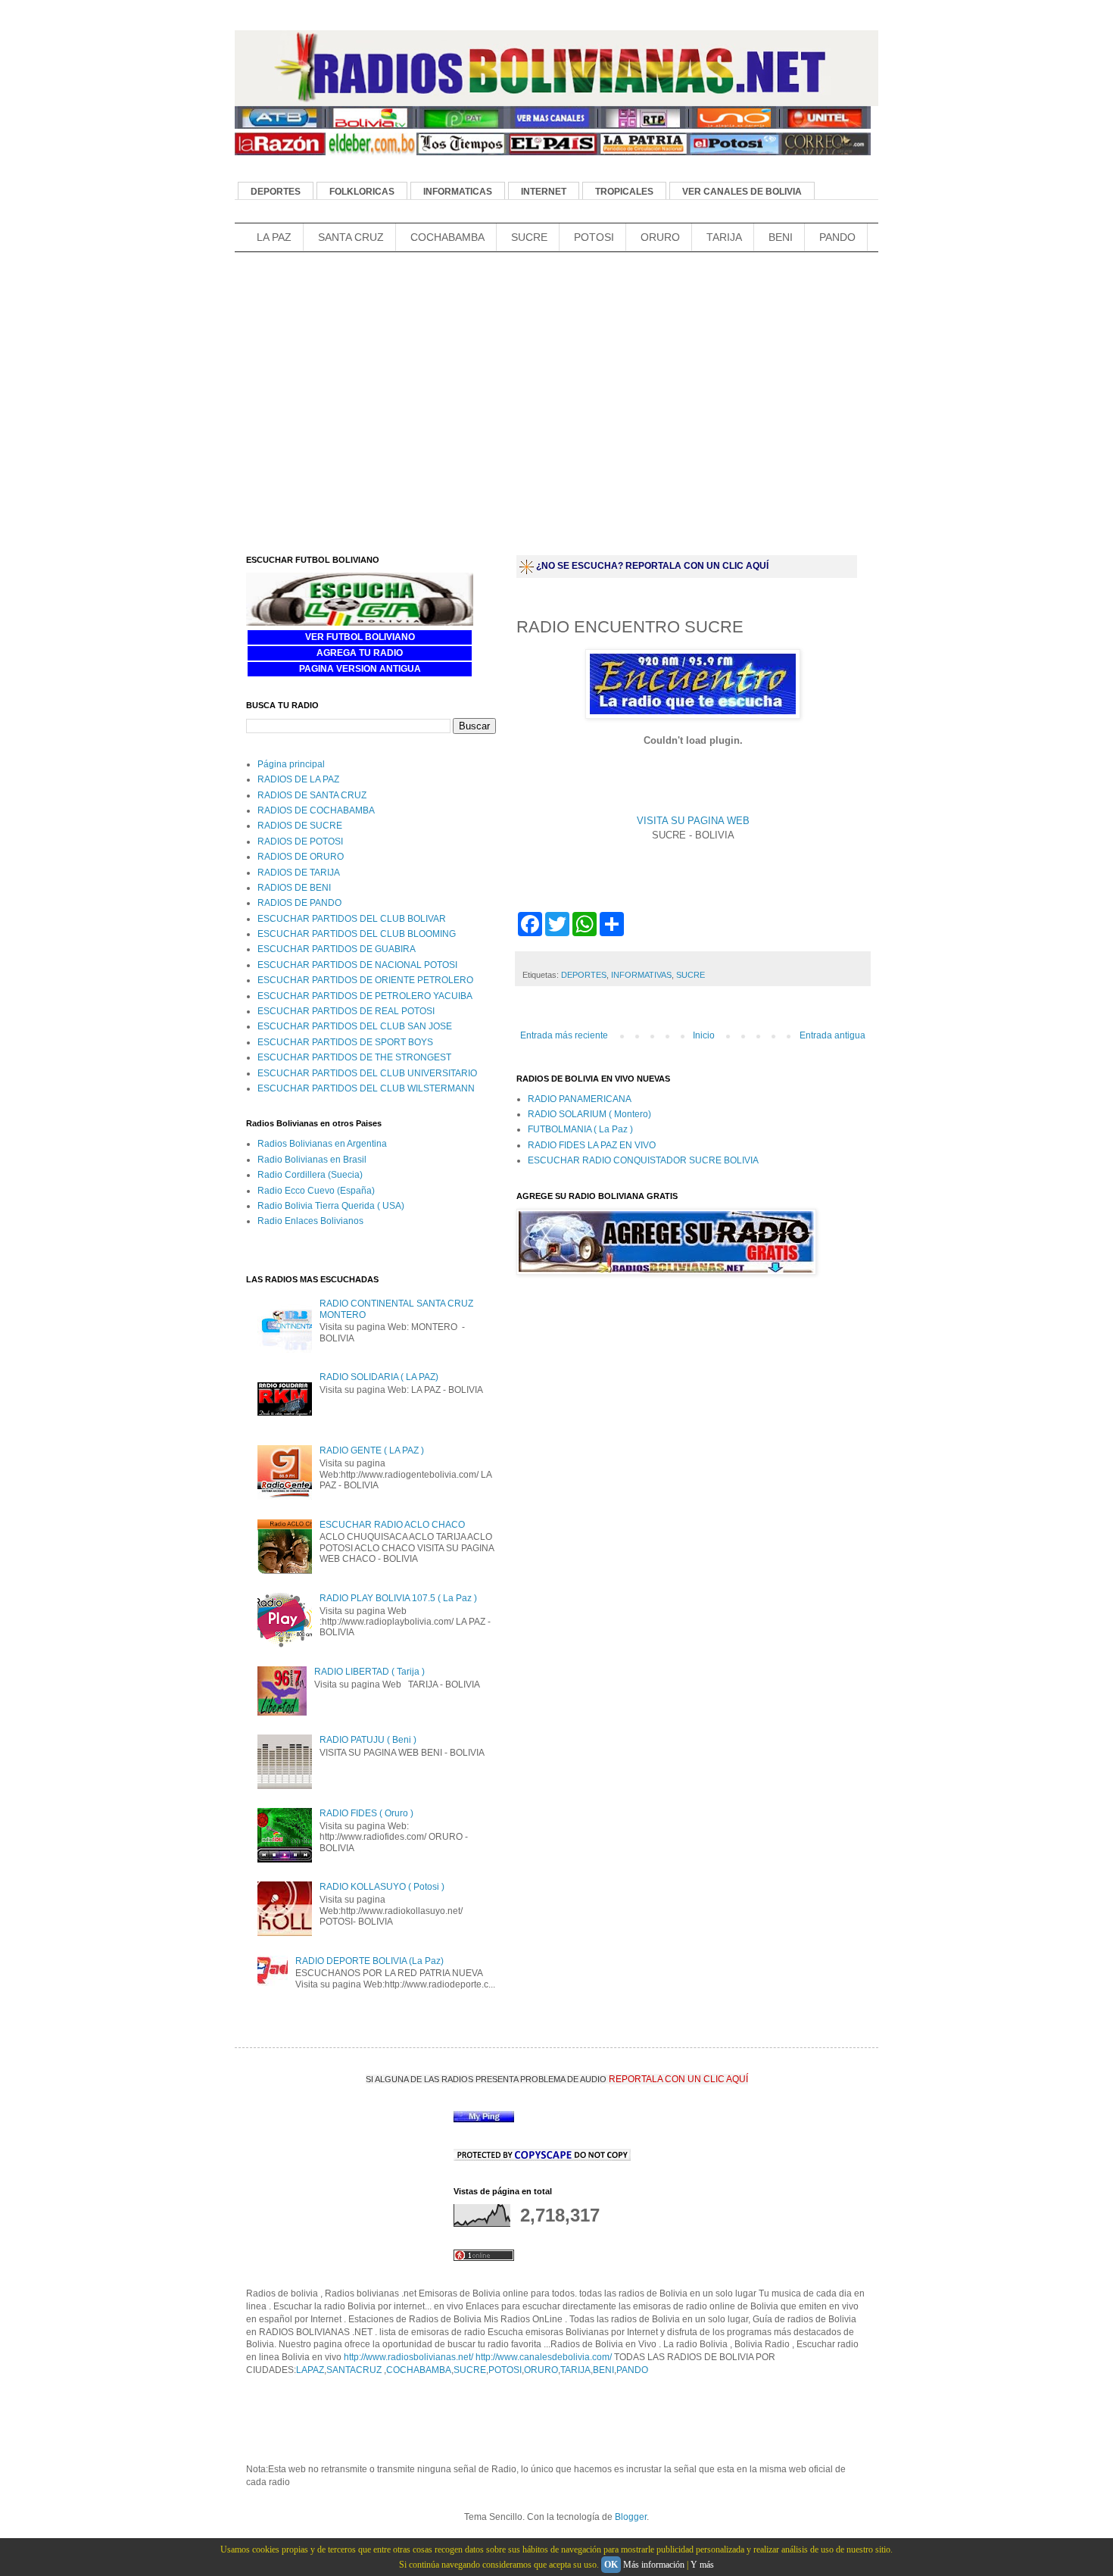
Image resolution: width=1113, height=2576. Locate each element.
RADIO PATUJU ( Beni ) (368, 1740)
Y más (702, 2565)
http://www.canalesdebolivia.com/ (544, 2357)
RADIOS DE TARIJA (299, 873)
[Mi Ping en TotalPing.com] (484, 2119)
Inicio (704, 1035)
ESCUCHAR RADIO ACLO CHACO (392, 1525)
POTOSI (594, 237)
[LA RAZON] (280, 152)
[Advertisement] (510, 281)
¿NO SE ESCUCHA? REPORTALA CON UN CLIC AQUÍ (652, 566)
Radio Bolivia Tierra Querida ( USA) (331, 1206)
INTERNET (544, 192)
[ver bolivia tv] (371, 126)
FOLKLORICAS (362, 192)
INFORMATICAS (458, 192)
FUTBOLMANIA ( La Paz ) (580, 1129)
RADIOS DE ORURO (301, 857)
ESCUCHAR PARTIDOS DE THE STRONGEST (354, 1057)
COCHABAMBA (447, 237)
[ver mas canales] (553, 126)
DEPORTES (276, 192)
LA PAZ (274, 237)
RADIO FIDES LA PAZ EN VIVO (592, 1145)
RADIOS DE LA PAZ (298, 779)
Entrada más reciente (564, 1035)
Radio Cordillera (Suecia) (310, 1175)
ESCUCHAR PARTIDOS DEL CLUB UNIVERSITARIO (367, 1073)
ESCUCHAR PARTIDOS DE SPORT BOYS (345, 1042)
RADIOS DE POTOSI (300, 841)
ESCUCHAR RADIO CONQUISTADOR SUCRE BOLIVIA (643, 1160)
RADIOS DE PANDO (299, 903)
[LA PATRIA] (644, 152)
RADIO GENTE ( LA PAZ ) (372, 1450)
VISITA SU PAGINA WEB (693, 821)
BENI (781, 237)
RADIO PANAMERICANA (580, 1099)
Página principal (291, 764)
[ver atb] (280, 126)
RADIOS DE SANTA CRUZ (312, 795)
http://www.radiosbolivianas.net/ (408, 2357)
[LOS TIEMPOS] (462, 152)
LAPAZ (310, 2370)
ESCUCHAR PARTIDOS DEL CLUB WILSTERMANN (366, 1088)
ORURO (660, 237)
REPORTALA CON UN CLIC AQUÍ (678, 2079)
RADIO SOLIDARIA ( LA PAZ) (379, 1377)
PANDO (837, 237)
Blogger (631, 2517)
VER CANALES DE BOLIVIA (742, 192)
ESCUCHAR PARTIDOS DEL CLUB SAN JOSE (355, 1026)
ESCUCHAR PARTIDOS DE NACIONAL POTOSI (357, 965)
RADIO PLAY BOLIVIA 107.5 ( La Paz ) (398, 1598)
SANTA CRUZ (351, 237)
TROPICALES (624, 192)
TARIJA (724, 237)
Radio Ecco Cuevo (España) (316, 1191)
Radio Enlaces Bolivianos (310, 1221)
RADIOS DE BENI (294, 888)
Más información (654, 2565)
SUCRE (529, 237)
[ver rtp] (644, 126)
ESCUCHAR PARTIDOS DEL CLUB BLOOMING (357, 934)
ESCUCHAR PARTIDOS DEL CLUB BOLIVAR (352, 919)
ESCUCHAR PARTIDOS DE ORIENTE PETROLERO (365, 980)
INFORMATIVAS (641, 975)
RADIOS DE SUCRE (300, 826)
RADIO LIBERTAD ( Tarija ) (369, 1672)
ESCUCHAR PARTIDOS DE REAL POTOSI (346, 1011)
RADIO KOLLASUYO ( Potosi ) (382, 1887)
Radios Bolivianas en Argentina (322, 1144)
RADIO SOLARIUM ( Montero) (589, 1114)
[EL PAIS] (553, 152)
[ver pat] (462, 126)
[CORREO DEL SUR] (825, 152)
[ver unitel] (825, 126)
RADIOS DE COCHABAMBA (316, 810)
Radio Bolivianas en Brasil (312, 1160)
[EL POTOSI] (734, 152)
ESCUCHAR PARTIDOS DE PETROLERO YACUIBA (365, 996)
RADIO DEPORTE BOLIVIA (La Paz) (369, 1961)
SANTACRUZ (355, 2370)
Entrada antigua (832, 1035)
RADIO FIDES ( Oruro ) (366, 1813)
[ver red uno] (734, 126)
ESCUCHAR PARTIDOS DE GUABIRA (337, 949)
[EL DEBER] (371, 152)
